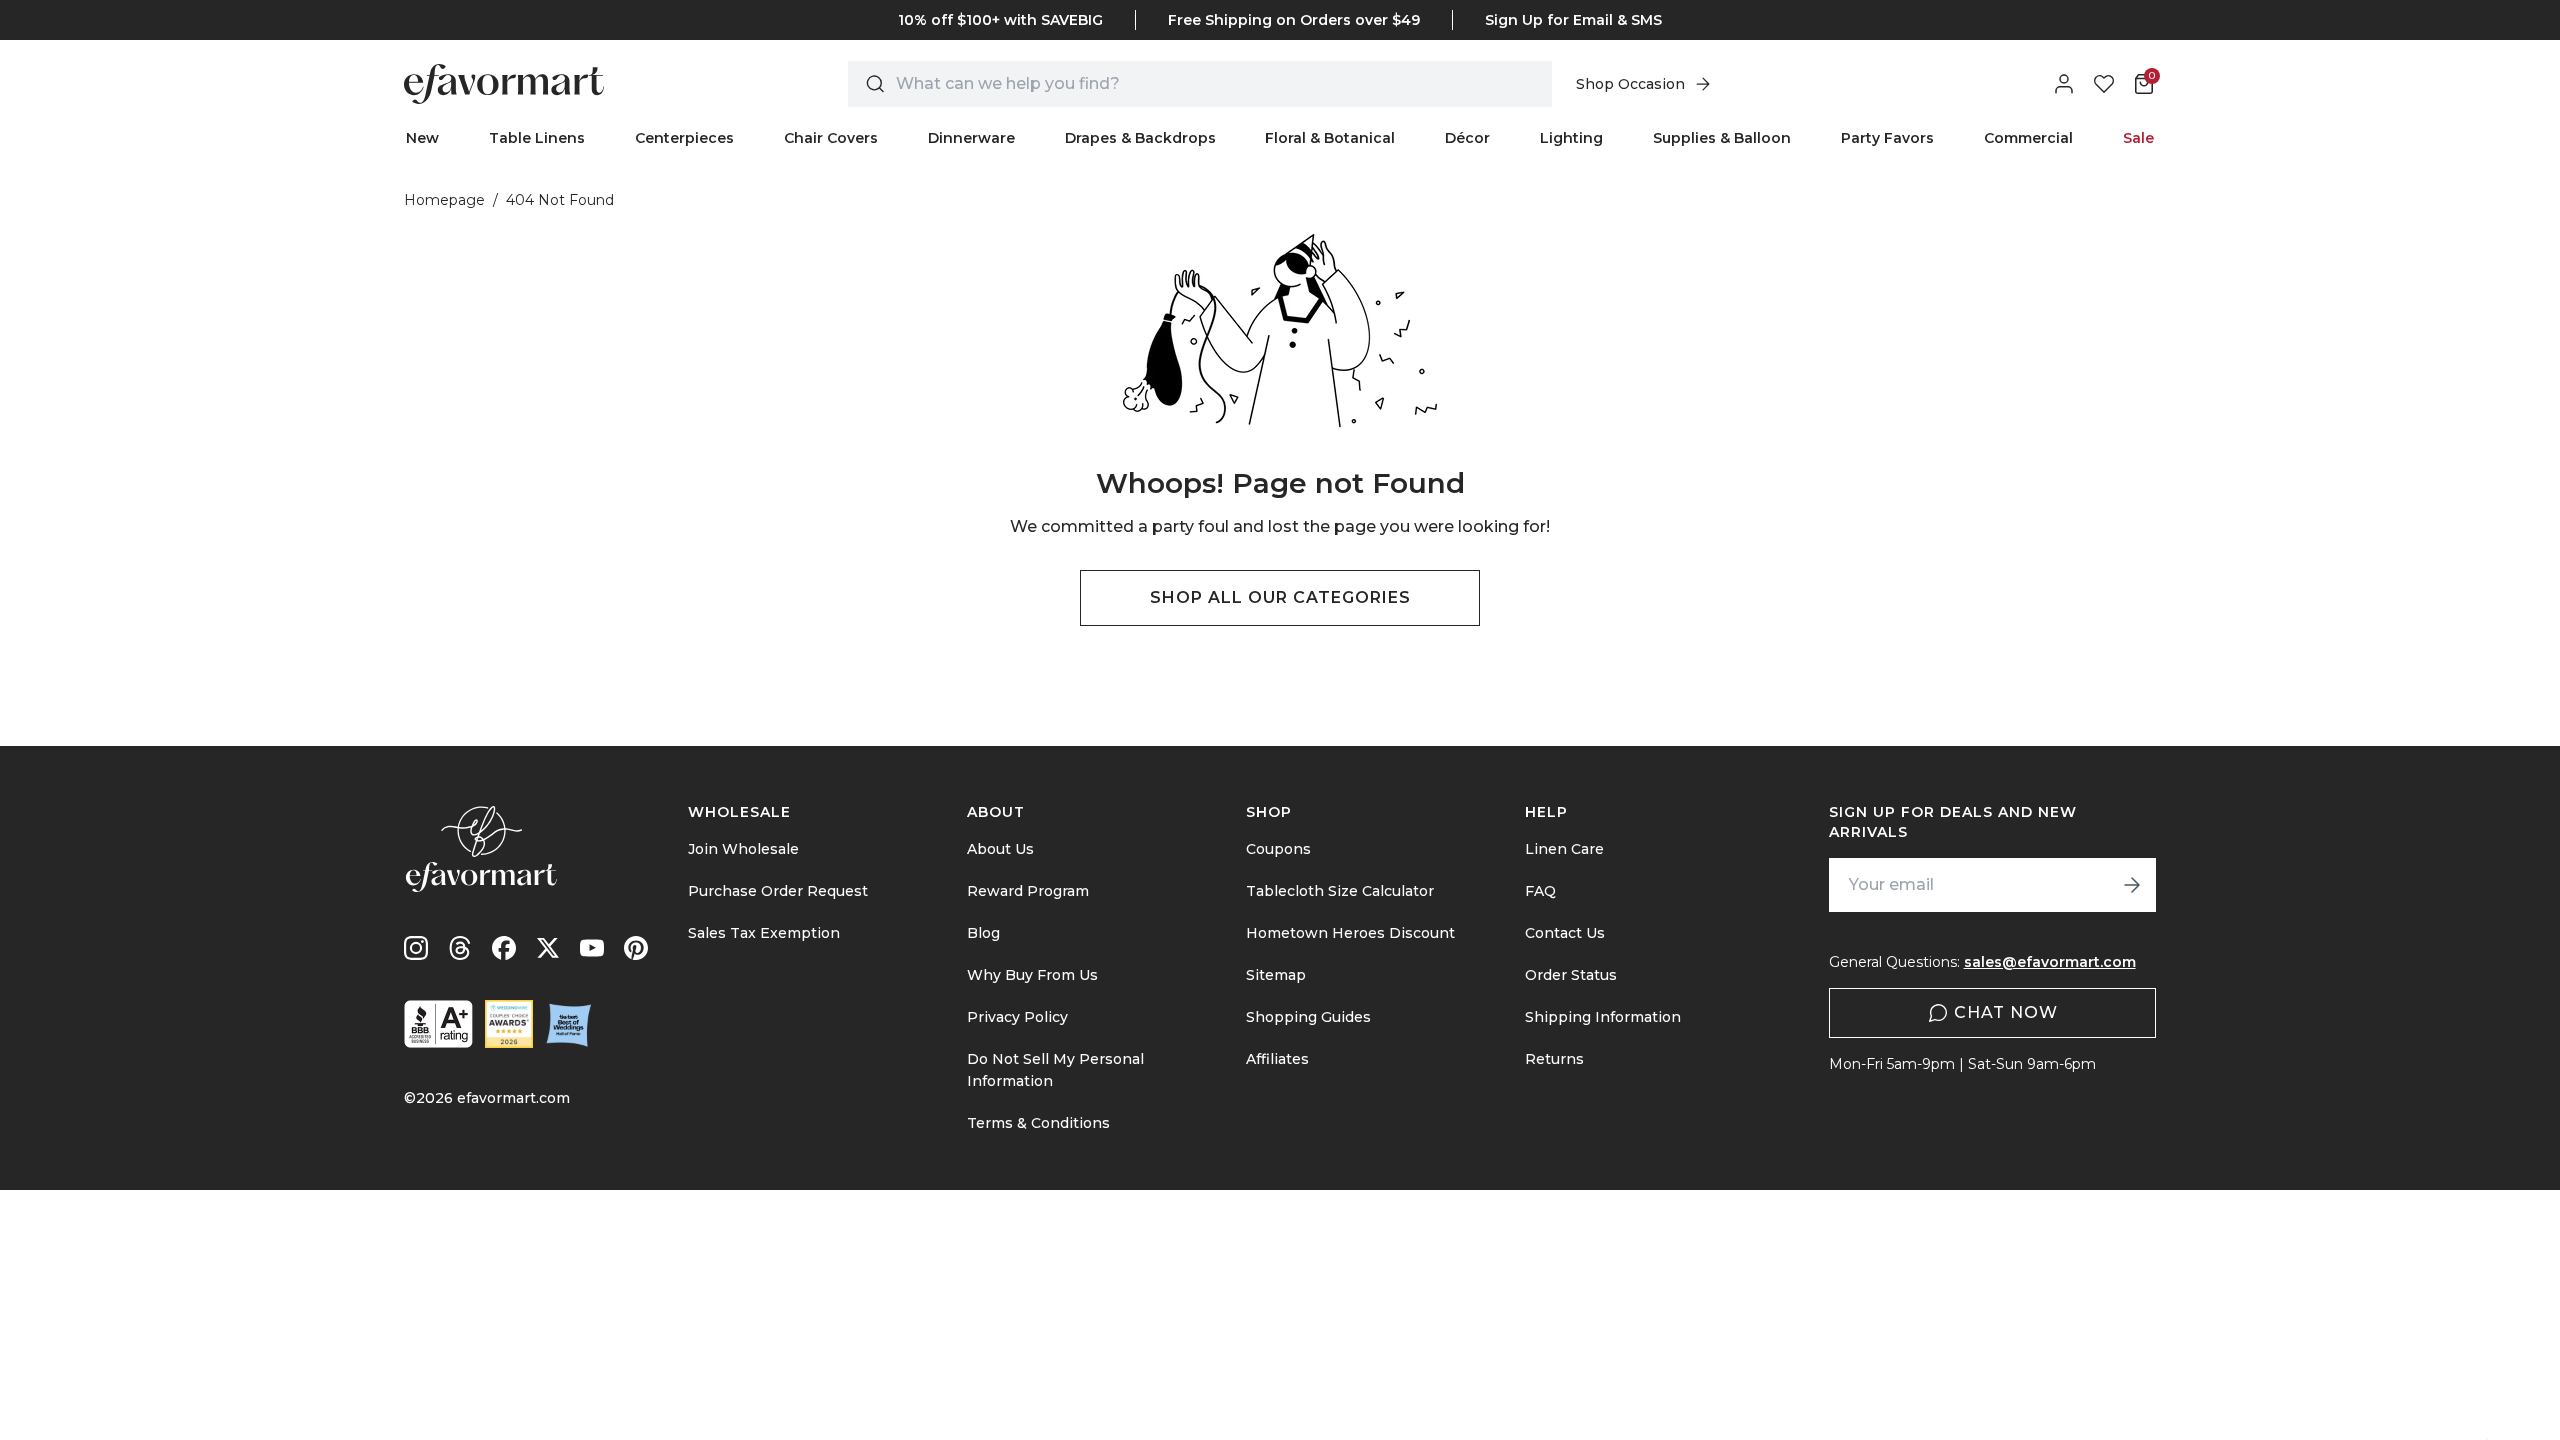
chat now (2006, 1012)
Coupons (1278, 849)
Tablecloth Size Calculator (1340, 891)
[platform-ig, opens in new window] (416, 948)
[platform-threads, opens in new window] (460, 948)
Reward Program (1028, 891)
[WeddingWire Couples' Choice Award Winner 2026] (509, 1024)
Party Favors (1887, 138)
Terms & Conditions (1038, 1123)
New (422, 138)
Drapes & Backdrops (1140, 138)
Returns (1554, 1059)
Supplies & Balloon (1722, 138)
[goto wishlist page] (2104, 84)
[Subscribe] (2132, 885)
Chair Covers (831, 138)
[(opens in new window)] (438, 1024)
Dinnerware (971, 138)
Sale (2138, 138)
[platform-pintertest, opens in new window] (636, 948)
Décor (1467, 138)
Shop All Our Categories (1280, 597)
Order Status (1571, 975)
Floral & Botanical (1330, 138)
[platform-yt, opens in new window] (592, 948)
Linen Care (1564, 849)
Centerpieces (684, 138)
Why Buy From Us (1032, 975)
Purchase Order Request (778, 891)
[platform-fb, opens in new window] (504, 948)
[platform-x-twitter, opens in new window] (548, 948)
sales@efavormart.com (2050, 962)
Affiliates (1277, 1059)
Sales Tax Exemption (764, 933)
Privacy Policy (1017, 1017)
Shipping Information (1603, 1017)
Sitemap (1276, 975)
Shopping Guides (1308, 1017)
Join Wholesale (743, 849)
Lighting (1571, 138)
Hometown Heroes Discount (1350, 933)
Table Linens (537, 138)
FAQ (1540, 891)
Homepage (444, 200)
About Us (1000, 849)
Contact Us (1565, 933)
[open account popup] (2064, 84)
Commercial (2028, 138)
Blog (983, 933)
